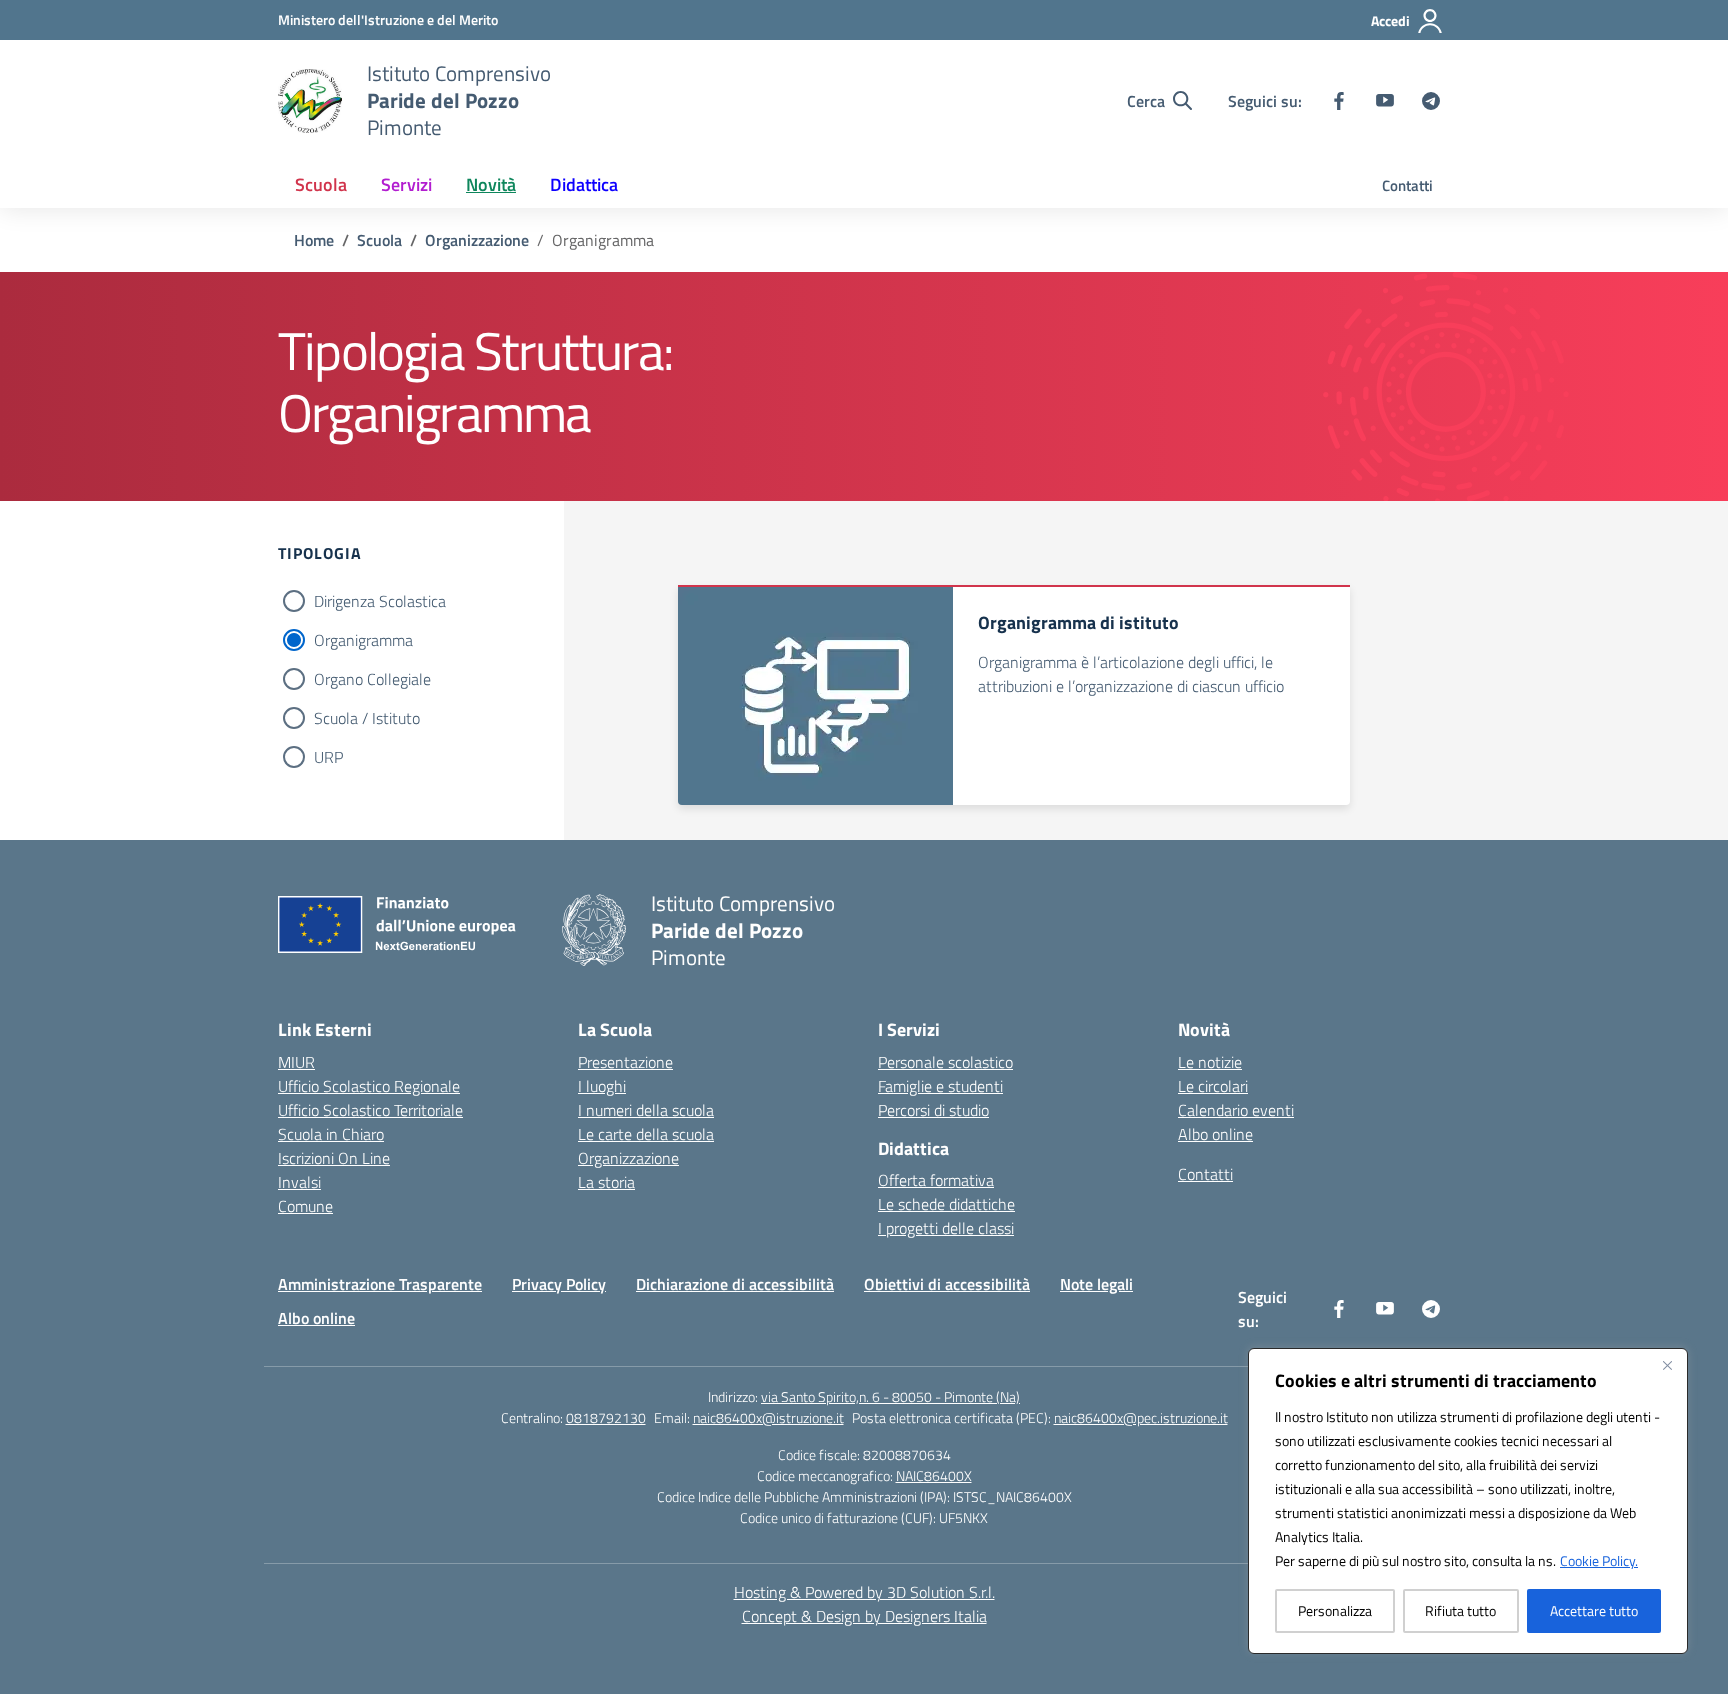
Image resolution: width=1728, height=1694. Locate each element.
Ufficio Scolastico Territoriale (370, 1110)
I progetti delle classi (946, 1228)
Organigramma (363, 640)
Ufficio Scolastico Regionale (369, 1086)
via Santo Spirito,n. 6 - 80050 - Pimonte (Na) (890, 1396)
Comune (305, 1206)
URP (328, 757)
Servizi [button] (406, 184)
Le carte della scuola (646, 1134)
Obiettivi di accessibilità (947, 1284)
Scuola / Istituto (367, 718)
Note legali (1096, 1284)
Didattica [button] (584, 184)
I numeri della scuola (646, 1110)
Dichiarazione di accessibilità (735, 1284)
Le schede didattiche (946, 1204)
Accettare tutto (1594, 1610)
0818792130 (606, 1417)
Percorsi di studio (933, 1110)
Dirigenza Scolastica (380, 601)
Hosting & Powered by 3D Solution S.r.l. (864, 1592)
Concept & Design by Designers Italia (864, 1616)
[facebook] (1339, 101)
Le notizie (1210, 1062)
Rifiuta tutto (1460, 1610)
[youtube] (1385, 101)
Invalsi (299, 1182)
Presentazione (625, 1062)
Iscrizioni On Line (334, 1158)
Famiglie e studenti (940, 1086)
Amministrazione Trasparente (380, 1284)
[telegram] (1431, 101)
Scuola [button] (321, 184)
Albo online (1215, 1134)
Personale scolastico (945, 1062)
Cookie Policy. (1599, 1560)
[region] (1468, 1501)
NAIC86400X (934, 1475)
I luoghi (602, 1086)
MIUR (296, 1062)
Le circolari (1213, 1086)
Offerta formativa (936, 1180)
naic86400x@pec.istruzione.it (1141, 1417)
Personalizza (1335, 1610)
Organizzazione (628, 1158)
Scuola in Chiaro (331, 1134)
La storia (606, 1182)
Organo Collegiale (372, 679)
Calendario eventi (1236, 1110)
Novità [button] (491, 184)
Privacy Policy (559, 1284)
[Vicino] (1667, 1365)
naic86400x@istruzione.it (768, 1417)
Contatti (1407, 185)
